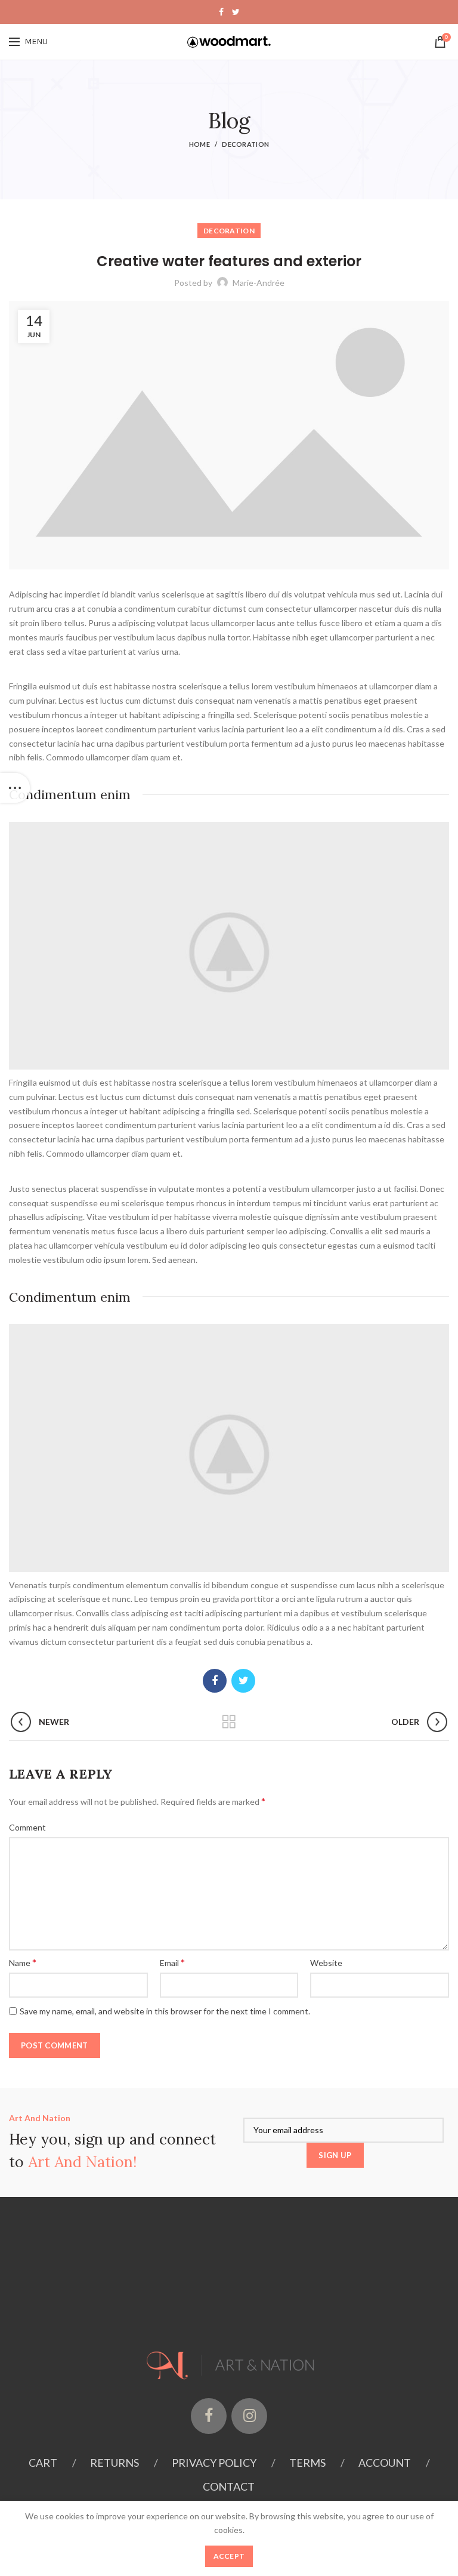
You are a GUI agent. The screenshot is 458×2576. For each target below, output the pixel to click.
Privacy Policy (214, 2463)
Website (326, 1963)
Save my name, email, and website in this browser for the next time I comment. (165, 2011)
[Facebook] (221, 12)
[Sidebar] (15, 788)
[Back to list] (229, 1722)
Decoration (245, 144)
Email (172, 1962)
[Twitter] (236, 12)
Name (23, 1962)
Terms (307, 2463)
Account (385, 2463)
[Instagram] (249, 2416)
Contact (229, 2486)
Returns (114, 2463)
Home (199, 144)
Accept (229, 2556)
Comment (27, 1827)
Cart (43, 2463)
